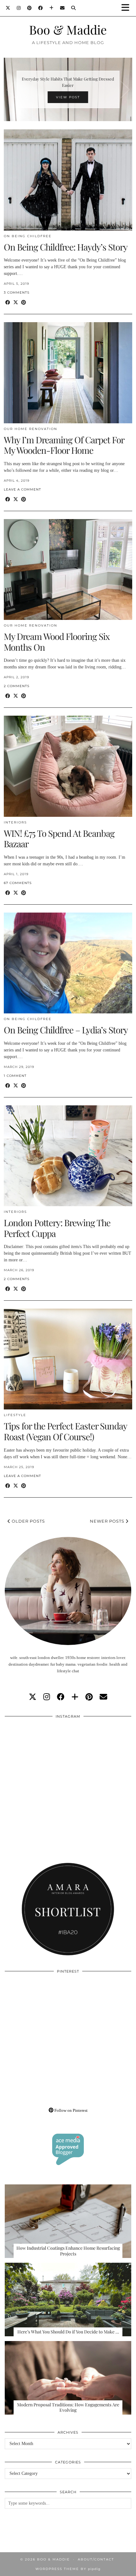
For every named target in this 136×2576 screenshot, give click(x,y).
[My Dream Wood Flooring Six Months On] (68, 569)
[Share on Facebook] (8, 303)
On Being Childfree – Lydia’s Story (66, 1030)
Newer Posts (108, 1521)
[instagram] (47, 1697)
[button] (127, 8)
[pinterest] (89, 1697)
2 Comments (17, 686)
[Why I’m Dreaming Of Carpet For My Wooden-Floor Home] (68, 373)
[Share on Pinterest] (24, 303)
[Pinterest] (30, 8)
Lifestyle (15, 1415)
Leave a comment (22, 489)
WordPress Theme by (68, 2569)
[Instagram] (19, 8)
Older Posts (28, 1521)
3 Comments (17, 293)
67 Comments (18, 883)
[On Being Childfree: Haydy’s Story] (68, 180)
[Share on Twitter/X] (16, 303)
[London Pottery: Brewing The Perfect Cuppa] (68, 1156)
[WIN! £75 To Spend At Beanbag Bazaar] (68, 766)
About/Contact (96, 2559)
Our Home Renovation (31, 429)
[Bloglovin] (52, 8)
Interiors (15, 822)
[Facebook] (41, 8)
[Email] (62, 8)
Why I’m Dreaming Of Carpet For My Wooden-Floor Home (64, 445)
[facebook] (61, 1697)
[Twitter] (8, 8)
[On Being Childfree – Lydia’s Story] (68, 963)
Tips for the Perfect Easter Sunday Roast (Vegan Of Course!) (65, 1431)
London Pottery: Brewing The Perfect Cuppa (57, 1228)
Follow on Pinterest (71, 2110)
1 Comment (15, 1076)
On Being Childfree (28, 236)
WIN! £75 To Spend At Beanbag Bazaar (59, 839)
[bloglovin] (75, 1697)
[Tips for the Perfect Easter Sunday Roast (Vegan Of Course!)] (68, 1359)
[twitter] (33, 1697)
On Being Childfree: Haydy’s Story (66, 247)
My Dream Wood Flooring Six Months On (57, 642)
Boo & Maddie (68, 29)
